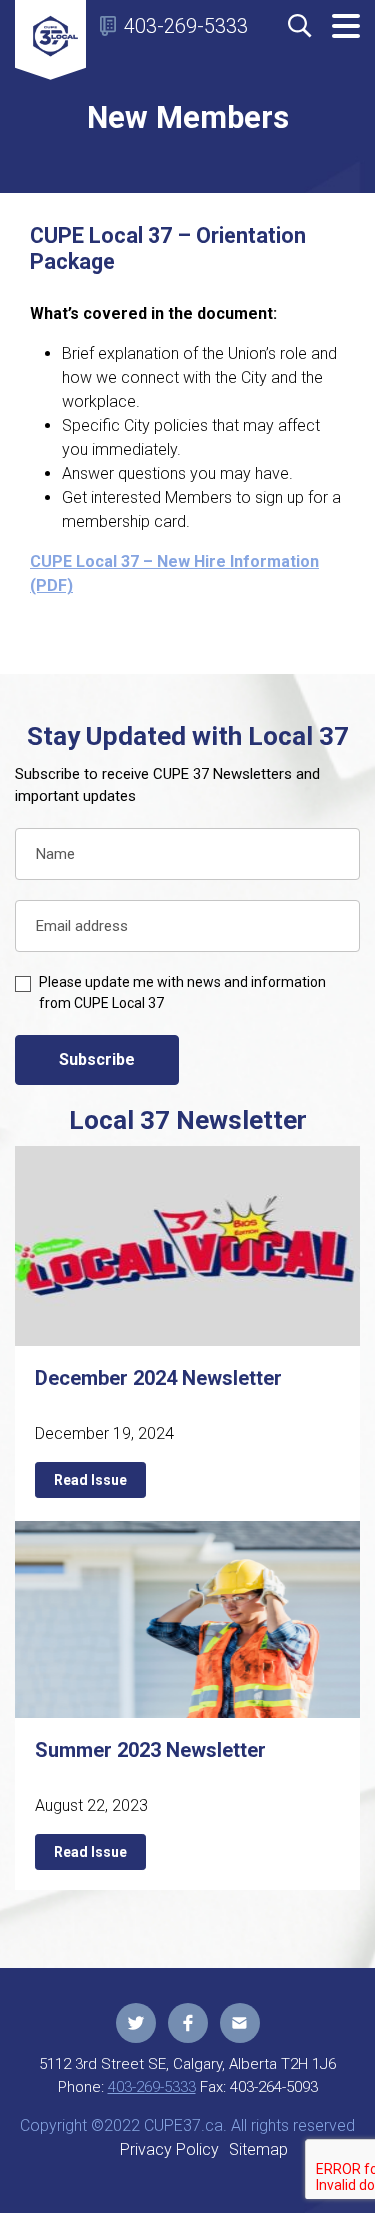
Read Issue (90, 1480)
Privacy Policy (169, 2149)
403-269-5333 (186, 26)
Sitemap (258, 2149)
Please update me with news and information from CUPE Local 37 (182, 992)
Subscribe (97, 1059)
